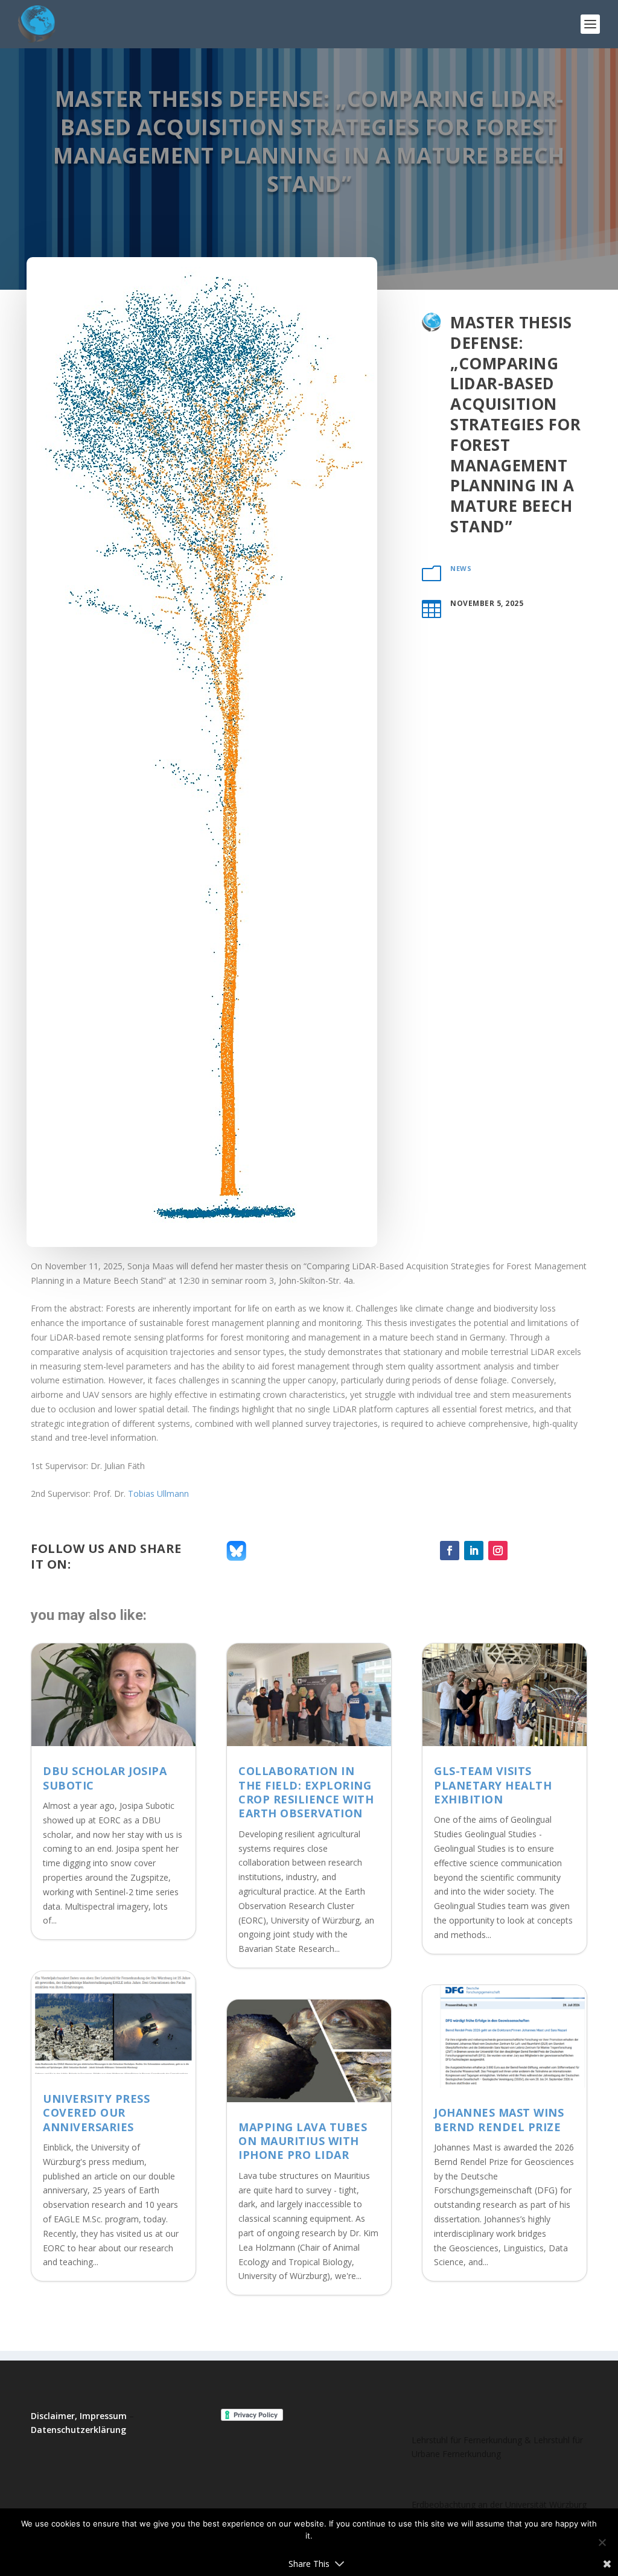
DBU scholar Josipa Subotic (105, 1778)
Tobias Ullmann (158, 1494)
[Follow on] (522, 1551)
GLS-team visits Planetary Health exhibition (493, 1785)
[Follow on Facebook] (450, 1551)
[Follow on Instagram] (498, 1551)
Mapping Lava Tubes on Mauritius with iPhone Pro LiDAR (303, 2141)
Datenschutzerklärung (78, 2430)
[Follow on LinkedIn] (474, 1551)
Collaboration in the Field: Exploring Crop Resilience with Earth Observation (306, 1792)
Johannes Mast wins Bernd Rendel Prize (499, 2119)
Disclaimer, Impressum (79, 2416)
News (461, 568)
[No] (602, 2542)
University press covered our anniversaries (96, 2113)
